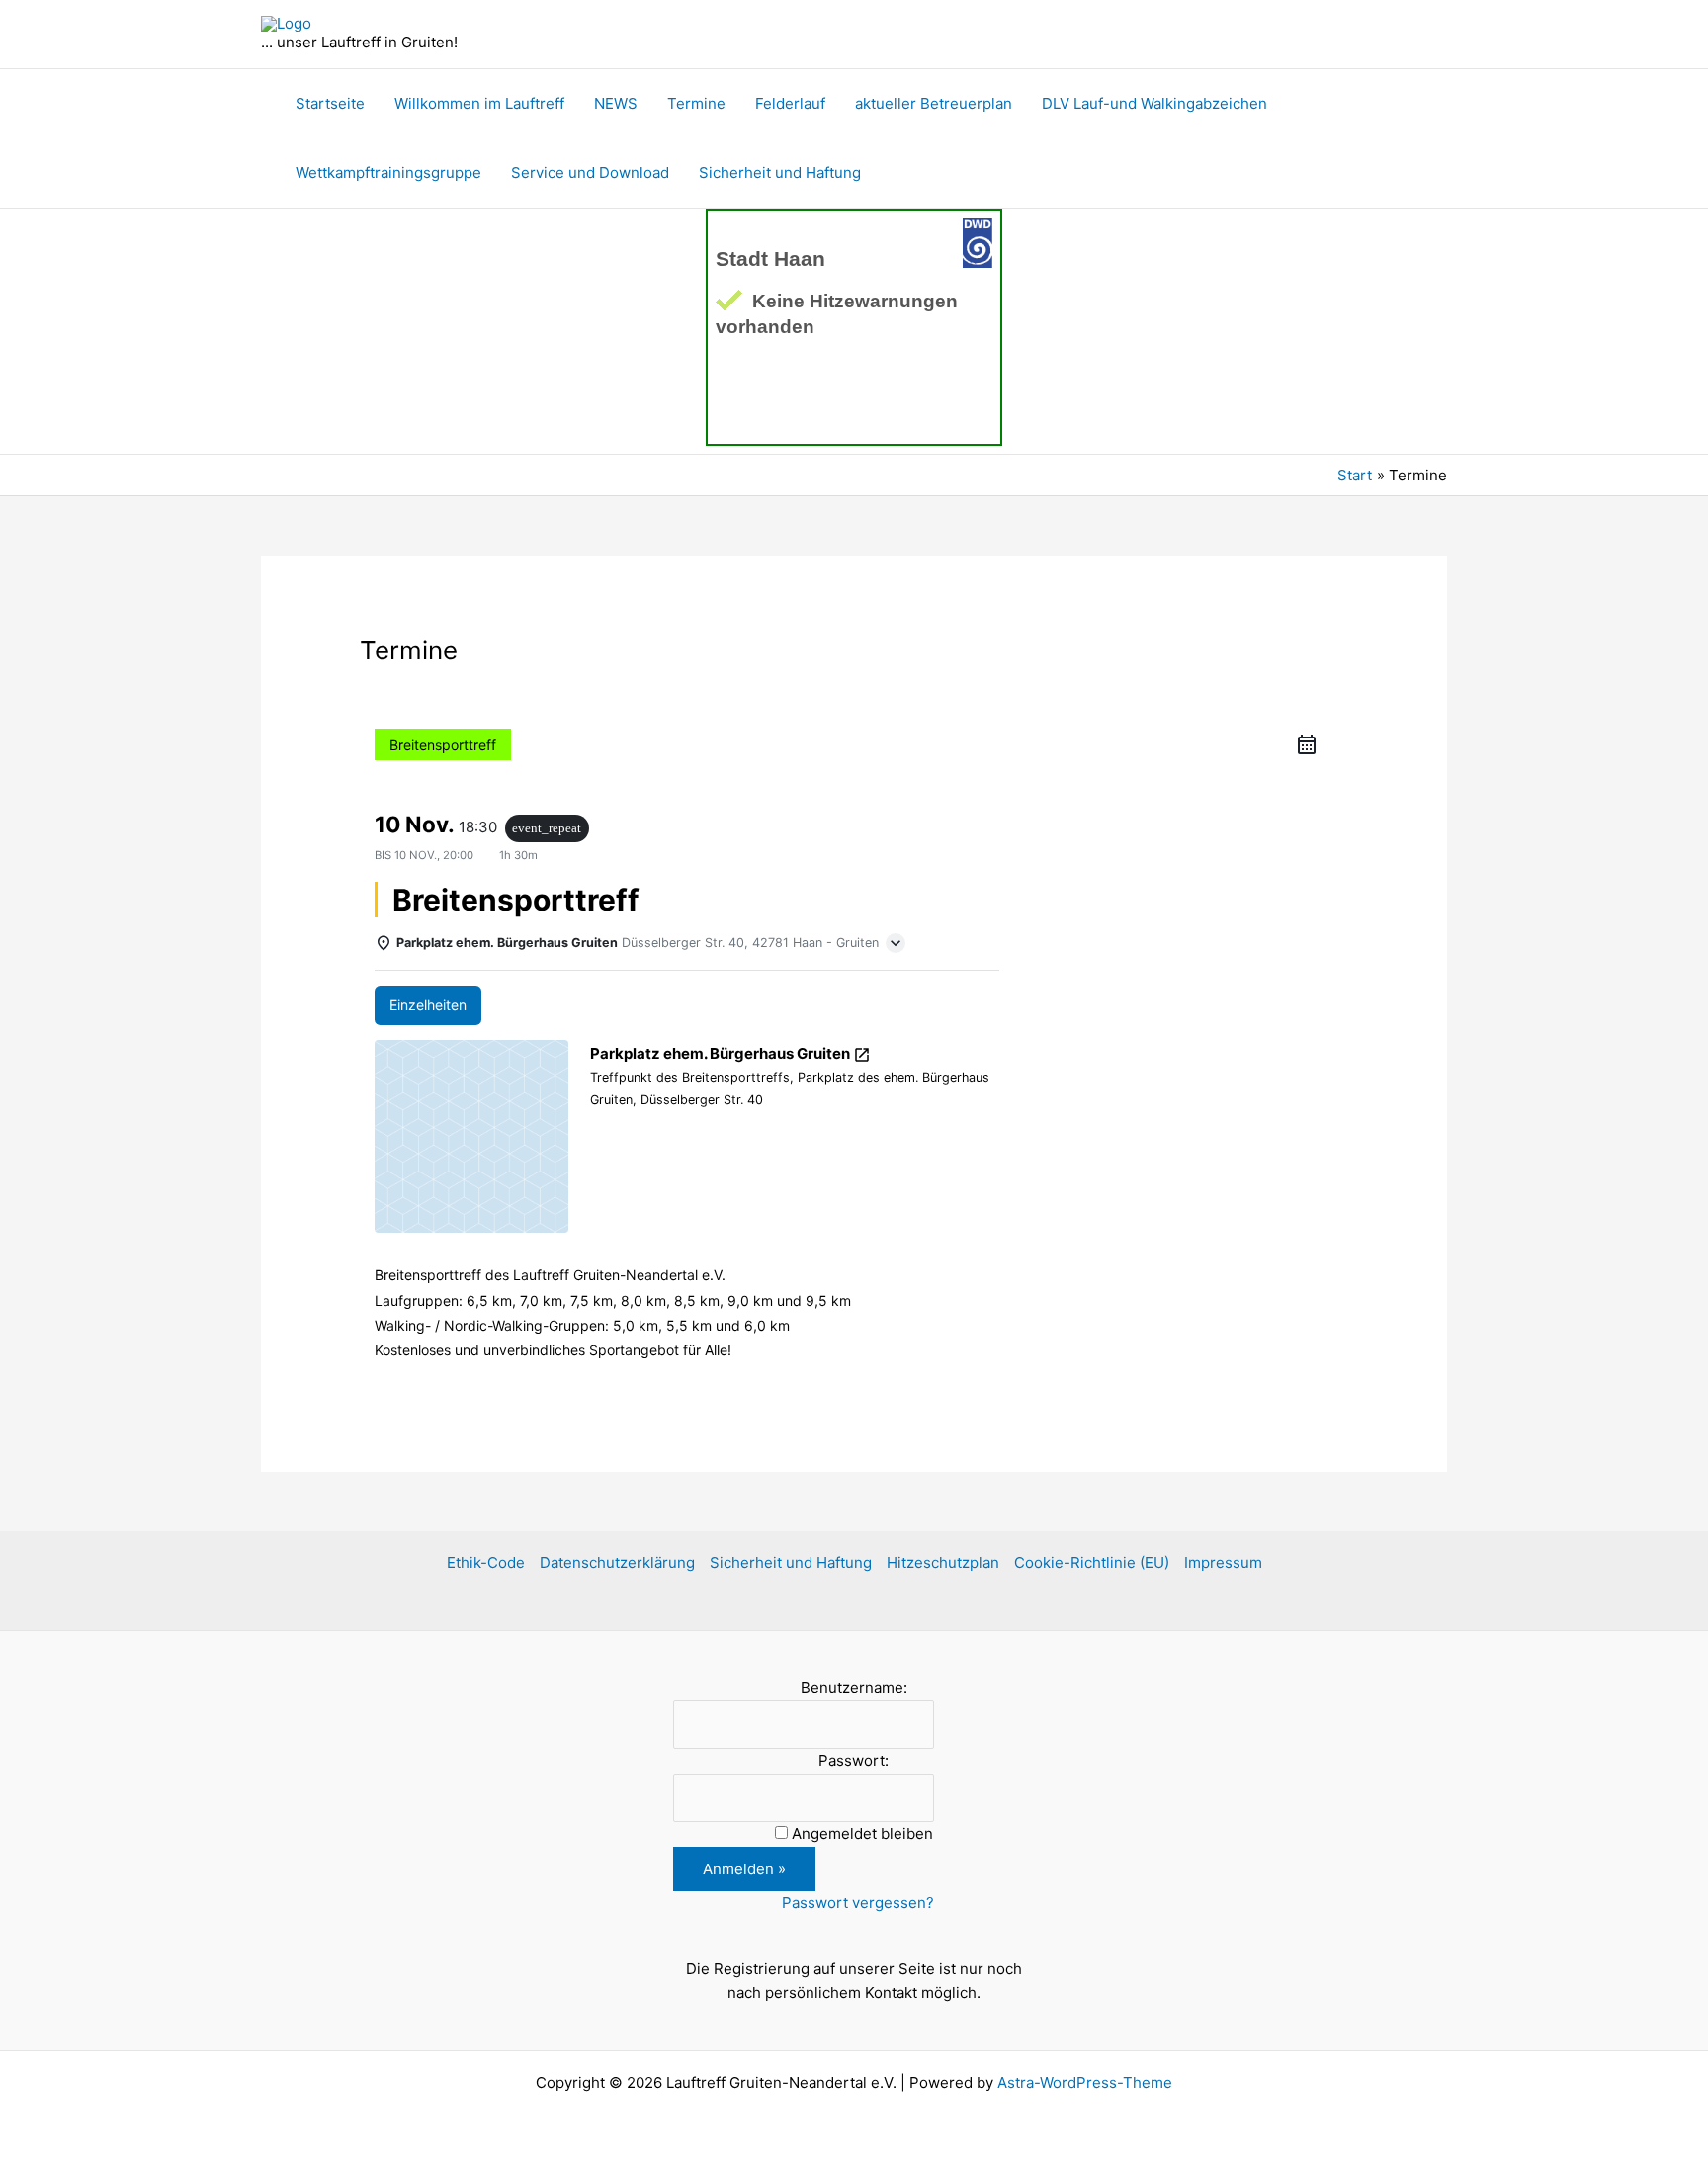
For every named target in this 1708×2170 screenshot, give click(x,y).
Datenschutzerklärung (617, 1562)
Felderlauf (790, 103)
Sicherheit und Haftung (780, 173)
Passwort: (854, 1760)
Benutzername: (854, 1687)
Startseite (330, 103)
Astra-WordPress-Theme (1085, 2083)
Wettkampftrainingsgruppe (388, 173)
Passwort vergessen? (858, 1903)
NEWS (616, 103)
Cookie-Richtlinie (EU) (1092, 1562)
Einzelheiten (428, 1005)
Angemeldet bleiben (862, 1833)
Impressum (1223, 1562)
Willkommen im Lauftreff (479, 103)
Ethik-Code (486, 1562)
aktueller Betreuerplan (934, 103)
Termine (696, 103)
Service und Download (590, 173)
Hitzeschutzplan (943, 1562)
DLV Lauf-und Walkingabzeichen (1154, 103)
